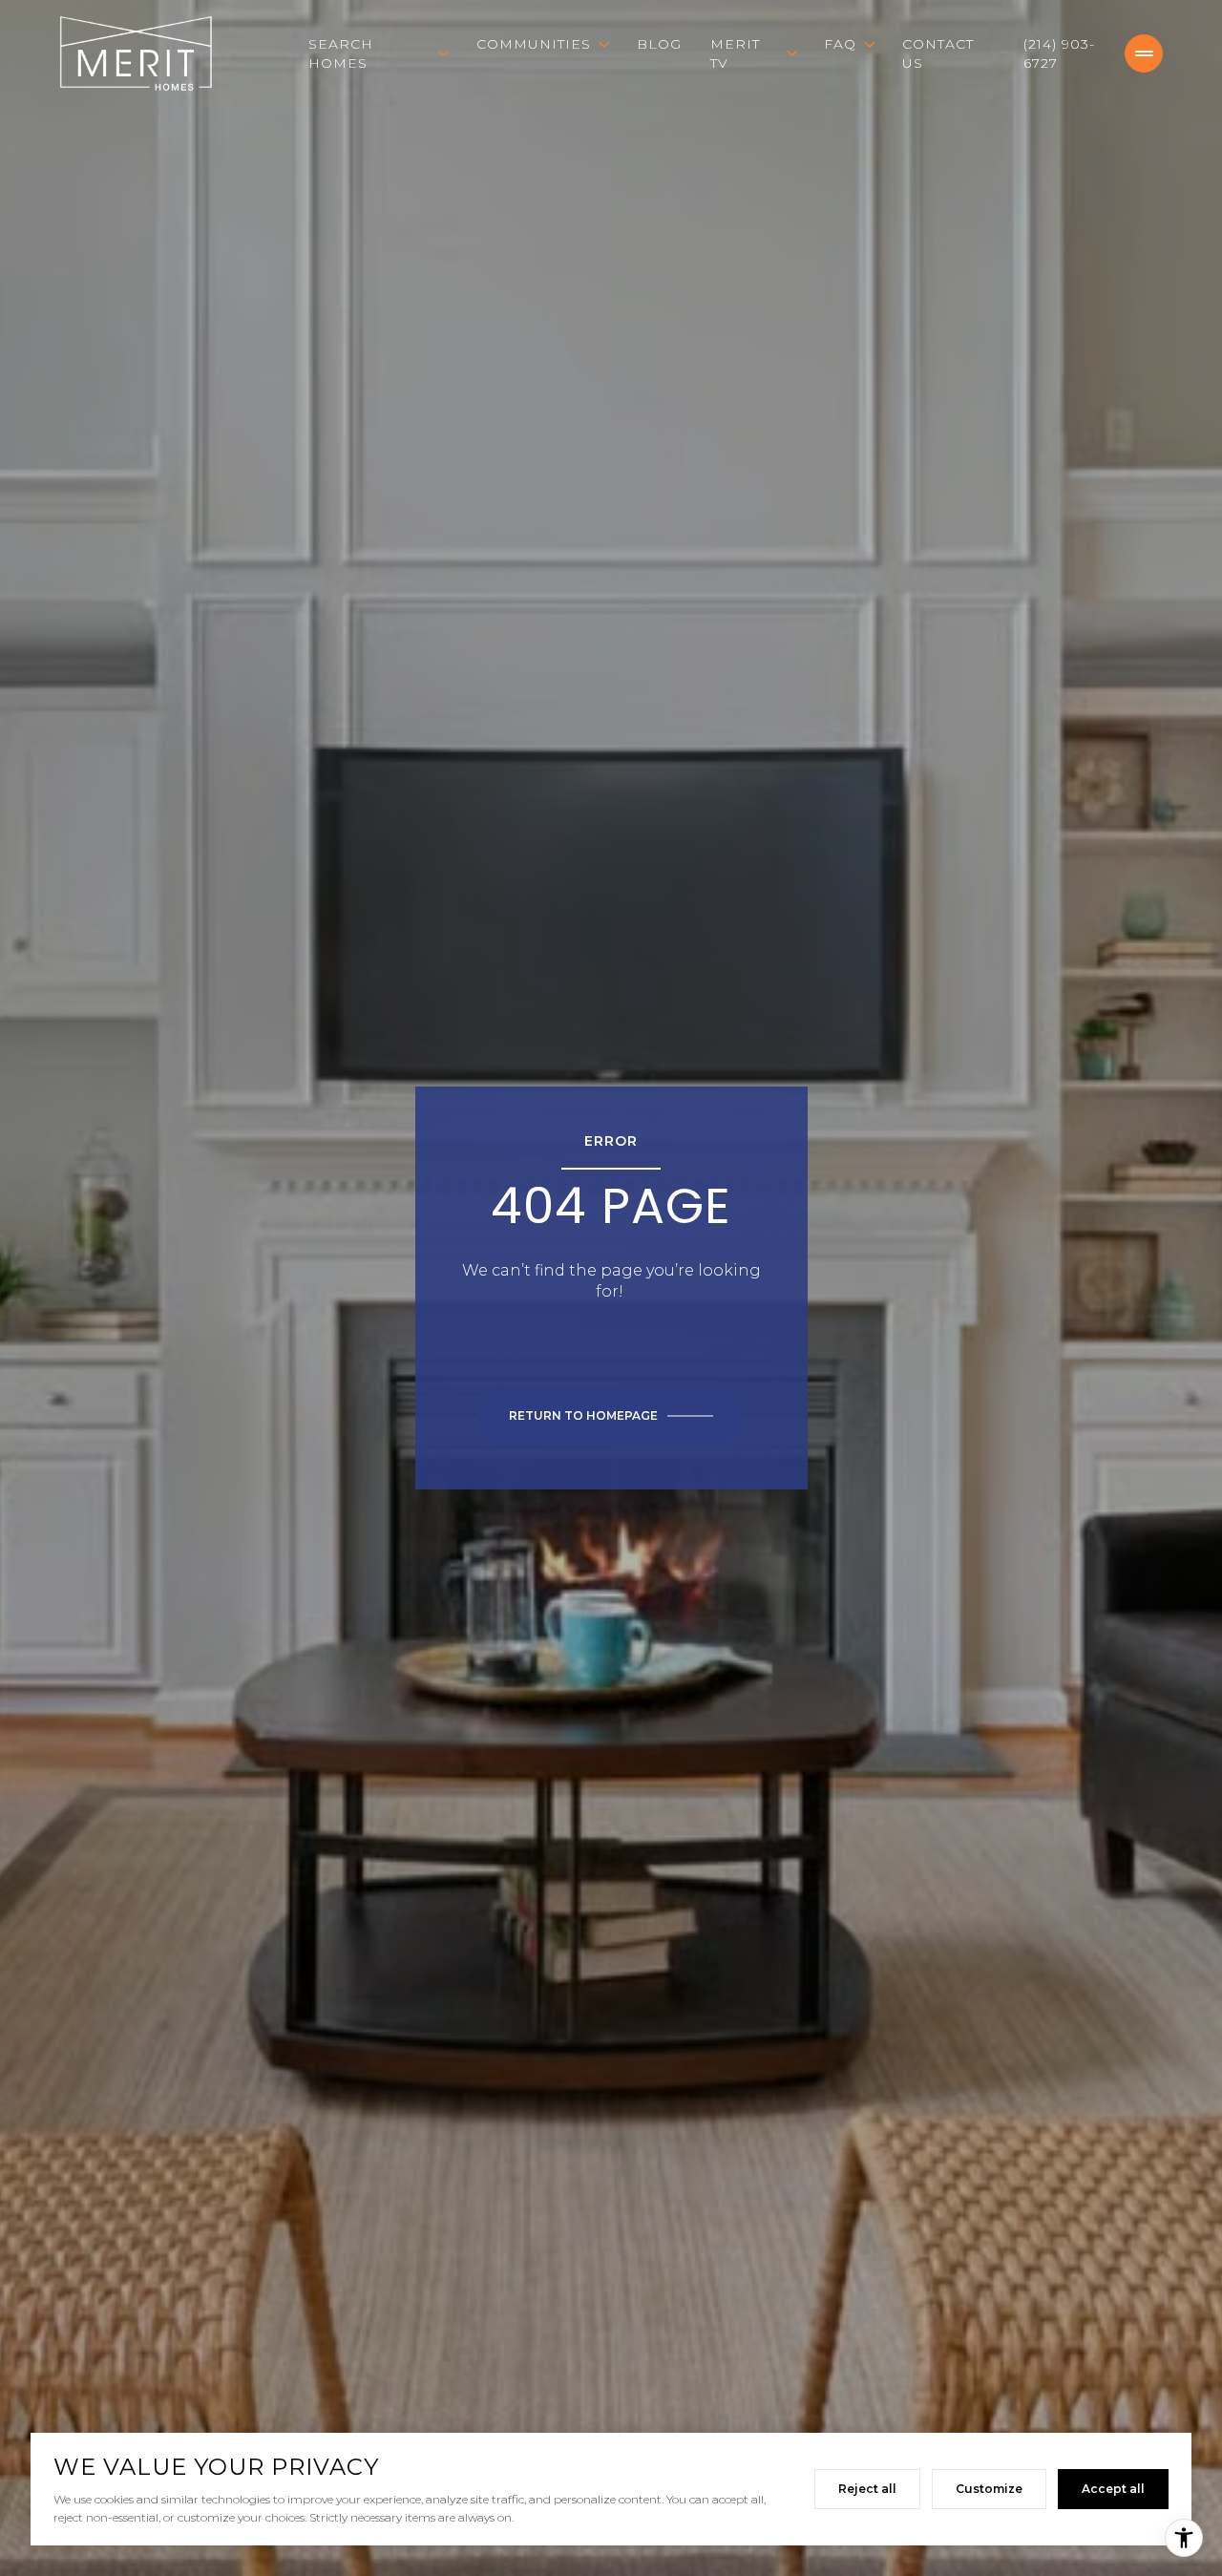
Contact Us (938, 53)
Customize (989, 2489)
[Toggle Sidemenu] (1144, 53)
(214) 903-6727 (1059, 53)
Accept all (1113, 2489)
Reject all (867, 2489)
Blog (659, 44)
